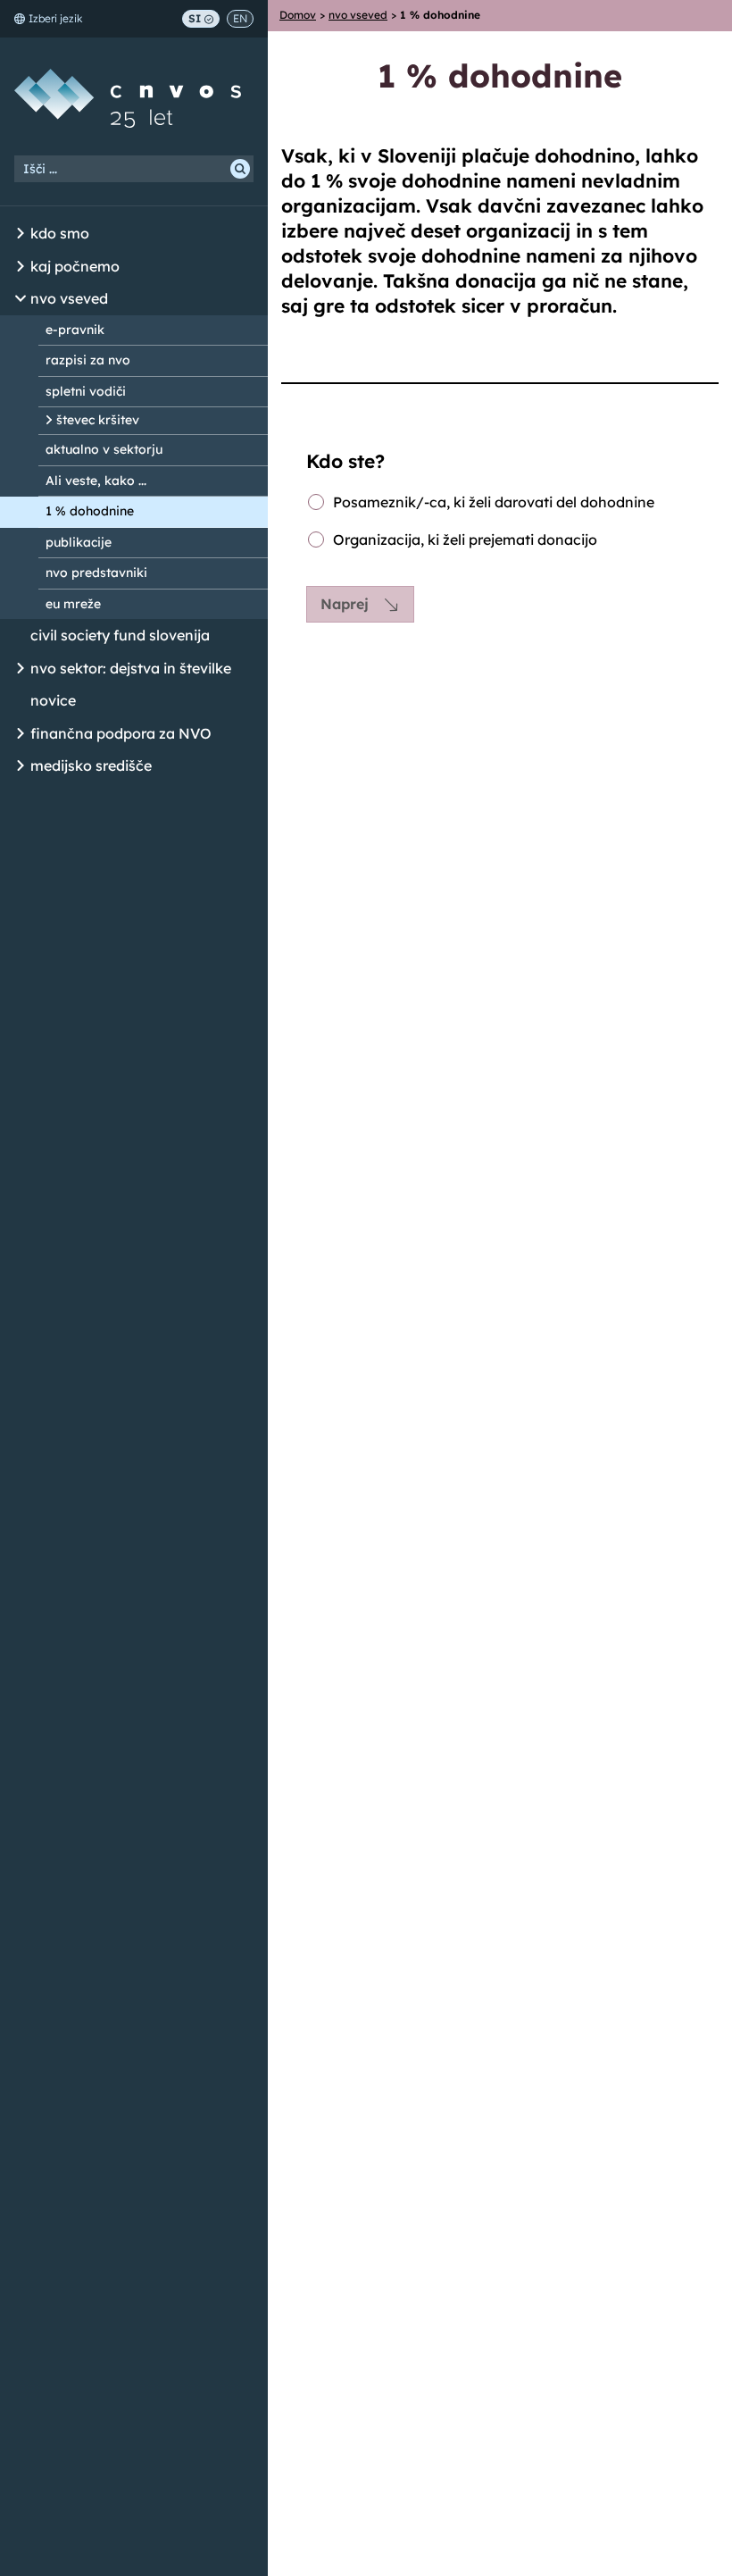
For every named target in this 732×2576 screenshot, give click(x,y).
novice (53, 700)
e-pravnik (75, 330)
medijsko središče (91, 765)
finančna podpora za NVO (121, 733)
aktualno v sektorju (104, 449)
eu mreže (73, 604)
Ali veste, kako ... (96, 481)
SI (195, 18)
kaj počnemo (75, 266)
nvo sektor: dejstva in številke (131, 668)
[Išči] (240, 169)
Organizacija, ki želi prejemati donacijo (465, 540)
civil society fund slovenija (120, 635)
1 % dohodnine (90, 511)
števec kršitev (98, 420)
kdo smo (60, 233)
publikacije (79, 542)
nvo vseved (69, 298)
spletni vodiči (86, 391)
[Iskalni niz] (134, 169)
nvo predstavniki (96, 573)
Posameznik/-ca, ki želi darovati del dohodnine (494, 502)
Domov (298, 15)
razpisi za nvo (88, 360)
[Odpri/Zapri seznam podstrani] (21, 234)
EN (240, 18)
